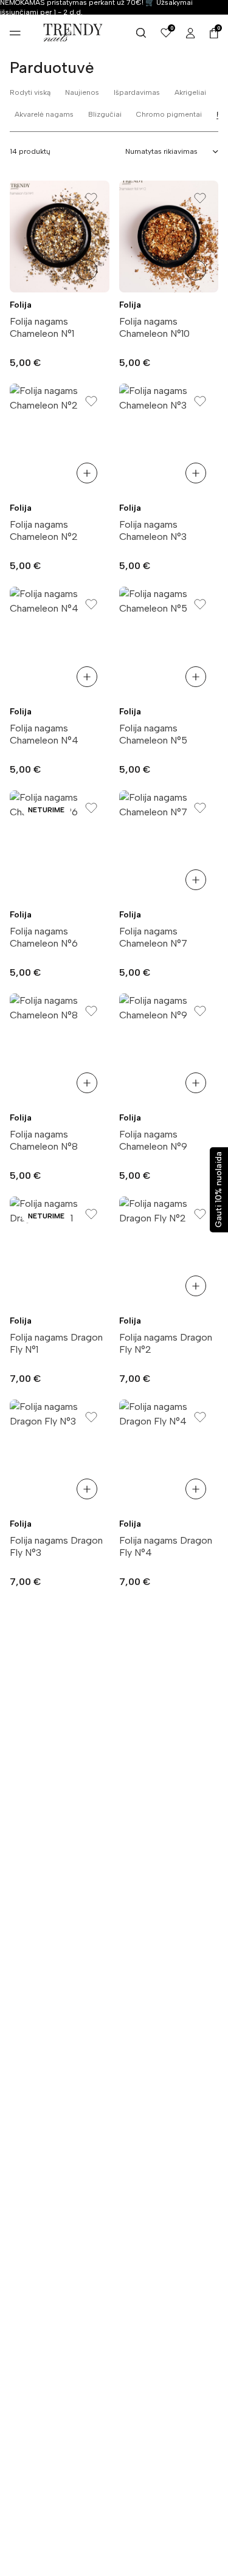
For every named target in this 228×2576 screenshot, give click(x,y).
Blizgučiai (105, 114)
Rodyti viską (30, 92)
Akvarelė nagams (44, 114)
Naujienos (82, 92)
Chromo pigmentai (169, 114)
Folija (21, 305)
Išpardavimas (137, 92)
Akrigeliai (190, 92)
